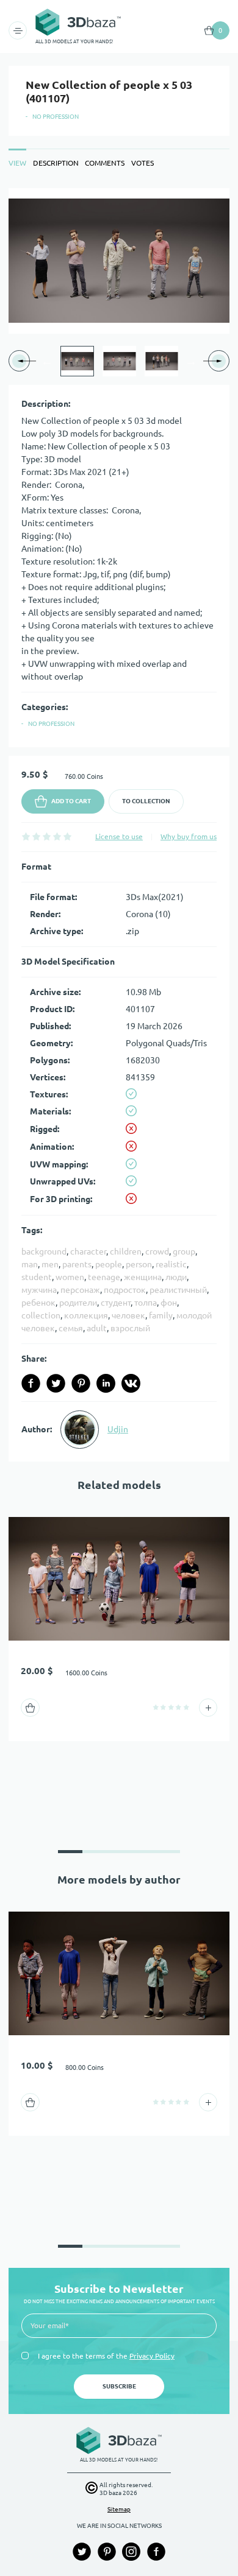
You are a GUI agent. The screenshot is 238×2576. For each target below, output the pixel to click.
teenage (104, 1277)
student (37, 1277)
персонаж (80, 1290)
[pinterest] (81, 1383)
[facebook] (31, 1383)
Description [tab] (56, 163)
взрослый (130, 1328)
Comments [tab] (105, 163)
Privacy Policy (152, 2356)
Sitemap (119, 2509)
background (44, 1251)
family (161, 1315)
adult (97, 1328)
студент (116, 1303)
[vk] (131, 1383)
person (139, 1264)
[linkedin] (106, 1383)
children (126, 1251)
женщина (143, 1277)
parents (77, 1264)
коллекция (86, 1315)
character (88, 1251)
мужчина (39, 1290)
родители (78, 1303)
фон (169, 1303)
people (109, 1264)
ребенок (38, 1303)
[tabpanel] (119, 825)
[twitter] (56, 1383)
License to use (119, 836)
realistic (171, 1264)
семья (71, 1328)
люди (176, 1277)
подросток (125, 1290)
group (184, 1251)
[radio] (26, 836)
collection (41, 1315)
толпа (146, 1303)
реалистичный (178, 1290)
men (50, 1264)
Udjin (118, 1429)
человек (128, 1315)
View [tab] (17, 163)
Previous (47, 361)
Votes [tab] (142, 163)
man (30, 1264)
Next (191, 361)
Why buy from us (189, 836)
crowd (157, 1251)
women (70, 1277)
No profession (56, 117)
